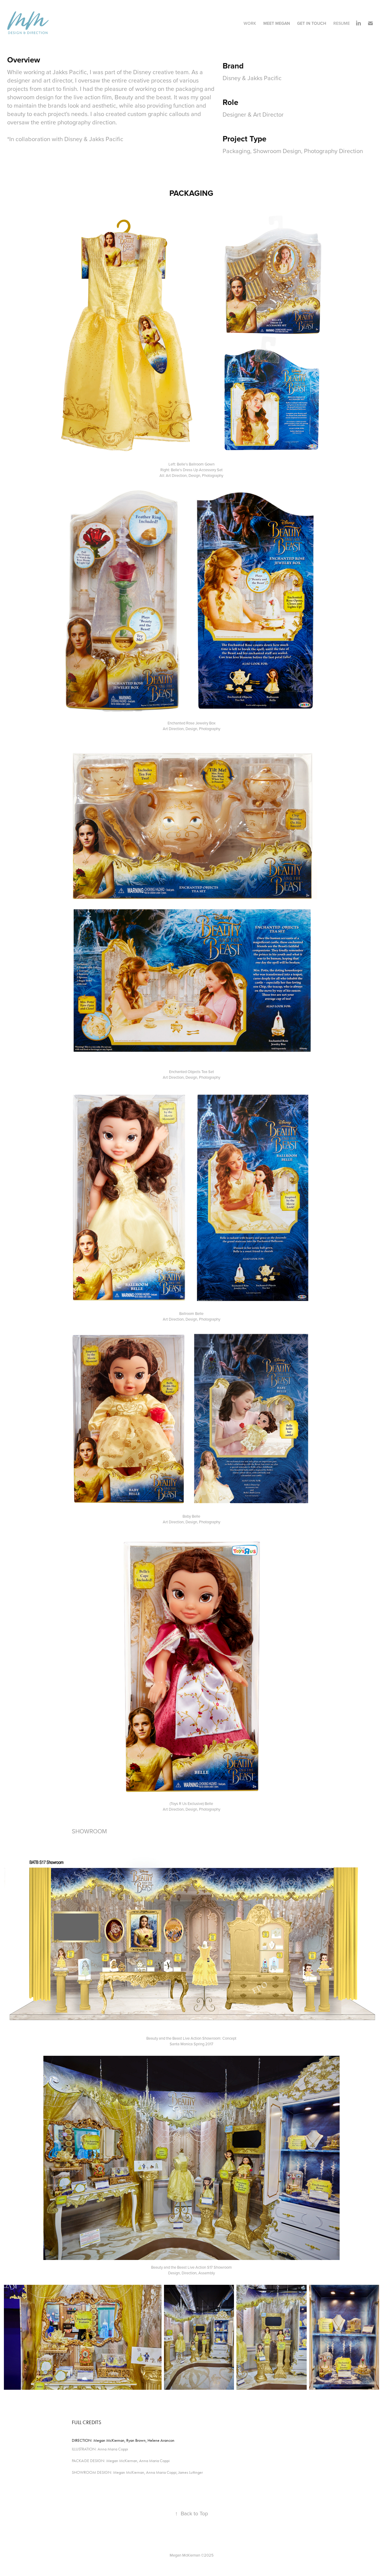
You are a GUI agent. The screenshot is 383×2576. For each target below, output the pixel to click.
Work (250, 23)
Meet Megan (277, 23)
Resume (342, 23)
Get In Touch (312, 23)
